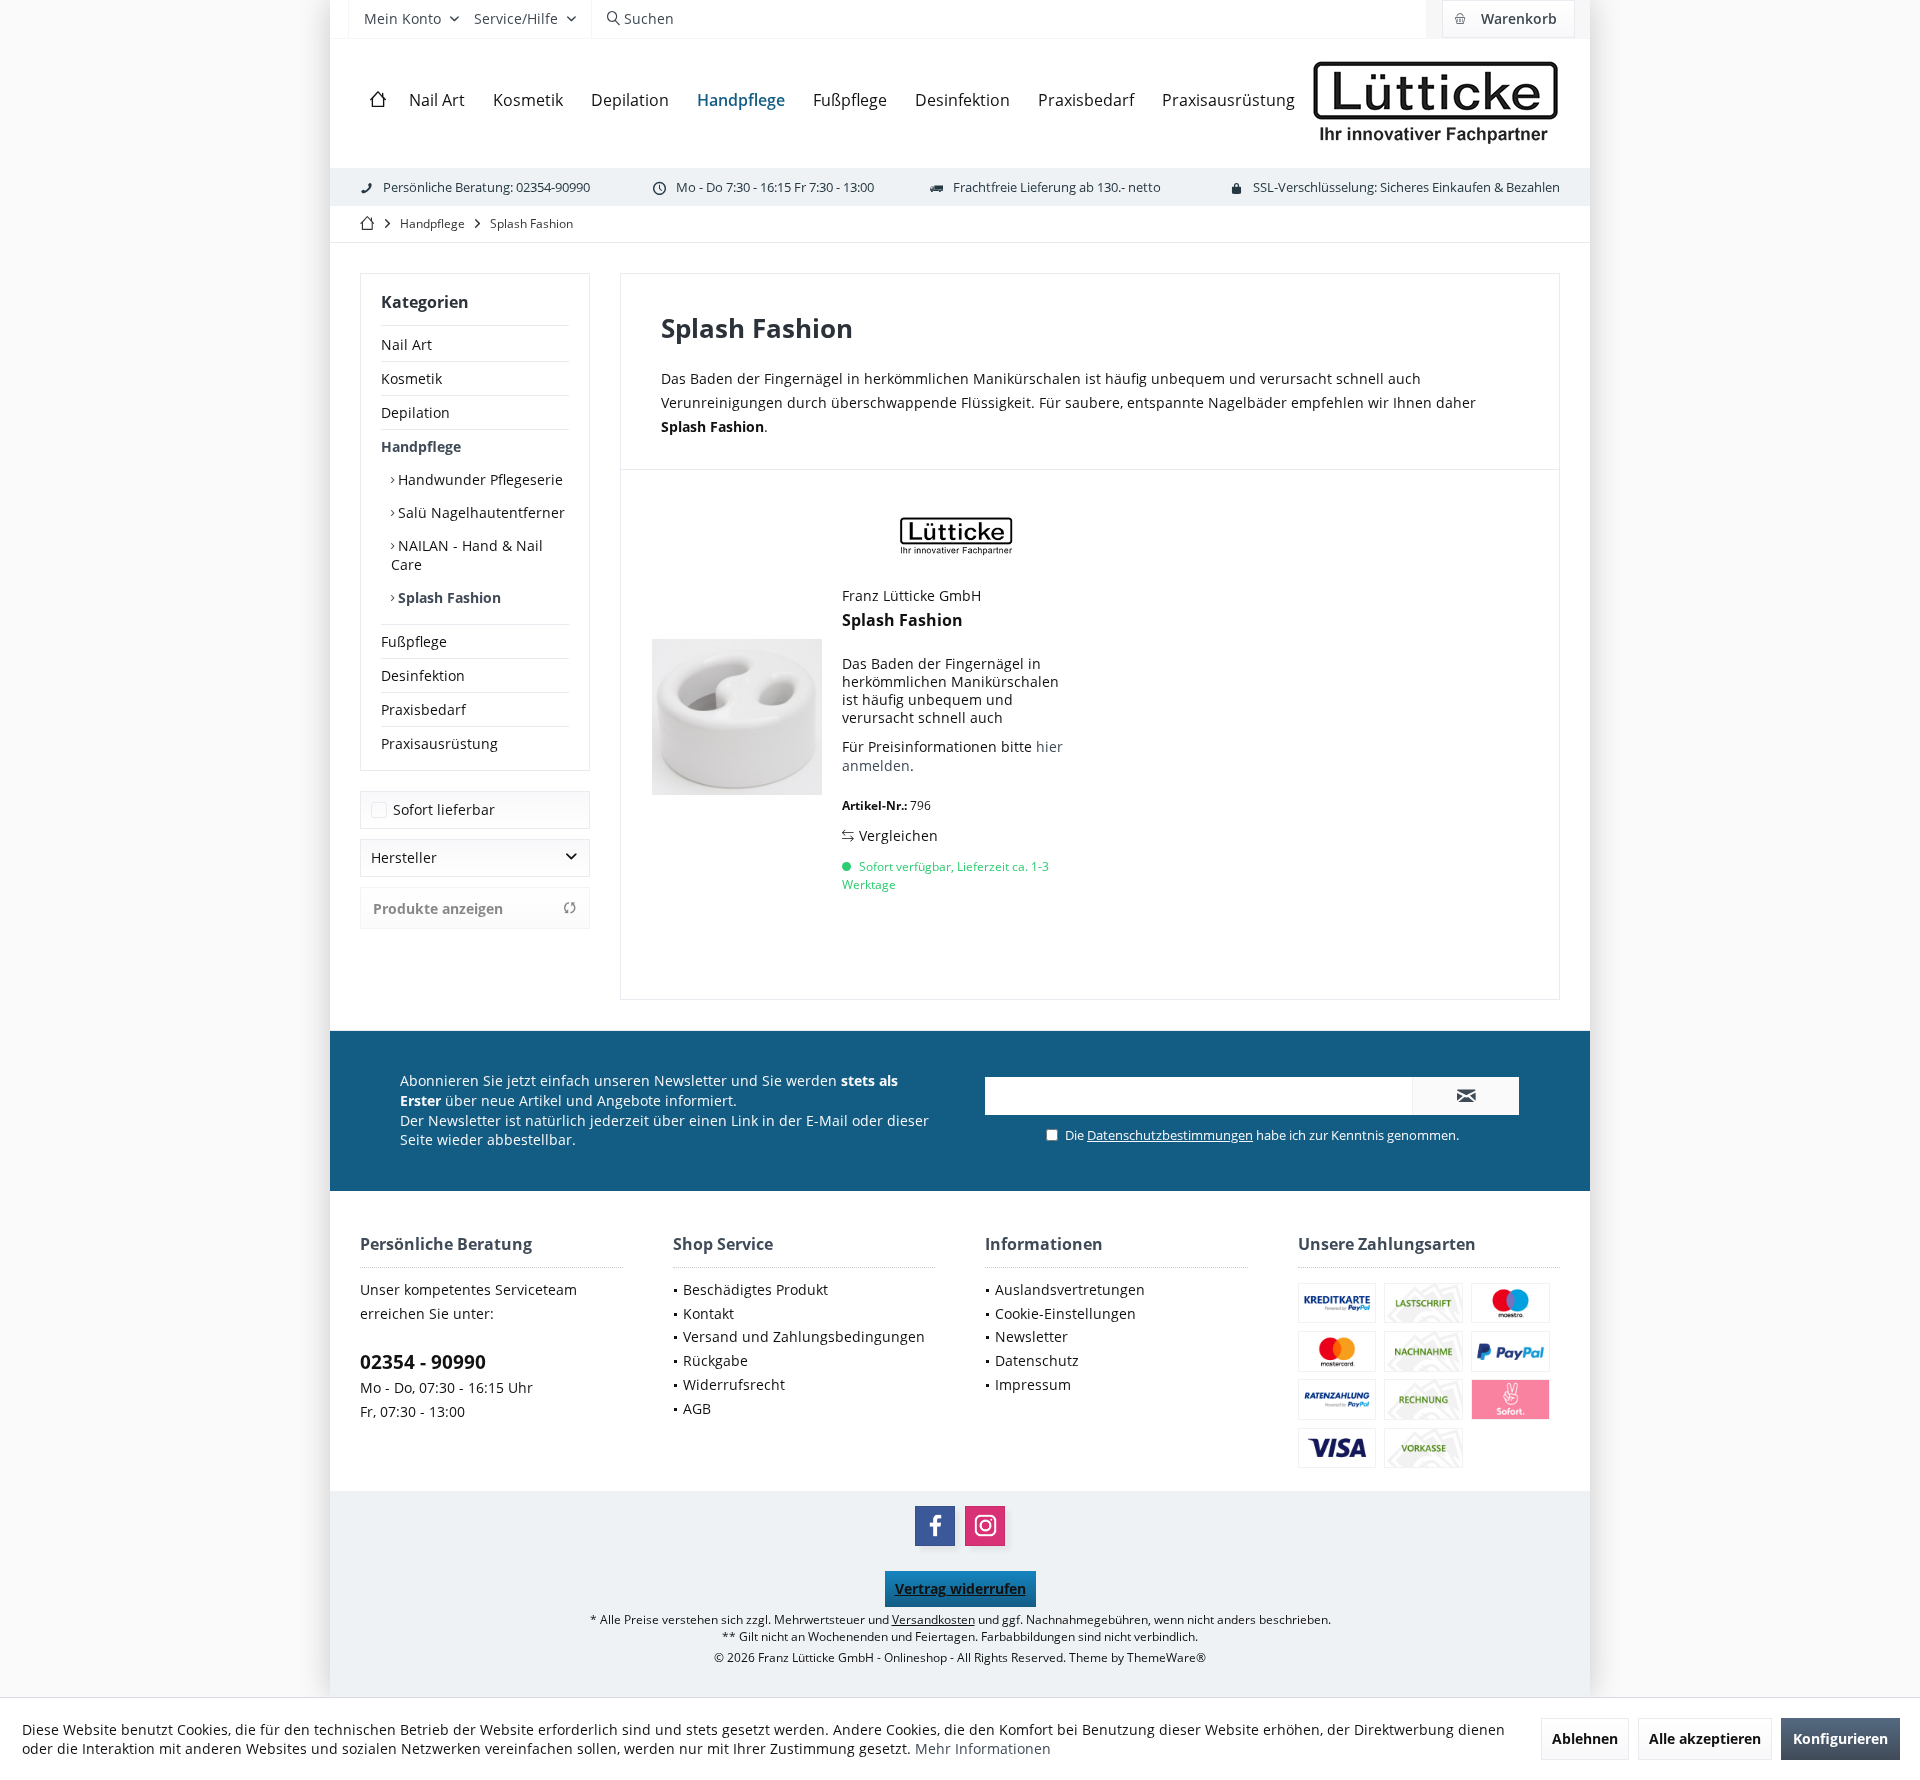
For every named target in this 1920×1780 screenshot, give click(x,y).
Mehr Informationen (983, 1748)
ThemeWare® (1166, 1657)
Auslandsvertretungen (1070, 1289)
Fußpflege (414, 641)
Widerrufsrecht (734, 1384)
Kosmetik (411, 378)
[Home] (378, 100)
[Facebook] (935, 1526)
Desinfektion (423, 675)
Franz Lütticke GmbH (911, 595)
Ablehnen (1585, 1738)
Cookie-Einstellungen (1065, 1313)
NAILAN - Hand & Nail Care (467, 555)
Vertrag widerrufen (960, 1588)
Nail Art (406, 344)
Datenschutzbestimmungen (1170, 1135)
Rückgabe (715, 1360)
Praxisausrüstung (439, 743)
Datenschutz (1037, 1360)
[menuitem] (1508, 19)
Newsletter (1031, 1336)
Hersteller (404, 857)
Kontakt (708, 1313)
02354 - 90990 (423, 1362)
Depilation (415, 412)
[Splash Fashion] (737, 717)
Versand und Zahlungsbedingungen (804, 1336)
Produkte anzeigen (438, 908)
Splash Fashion (447, 597)
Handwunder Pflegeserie (478, 479)
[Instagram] (985, 1526)
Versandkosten (933, 1619)
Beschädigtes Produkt (755, 1289)
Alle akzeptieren (1705, 1738)
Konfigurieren (1840, 1738)
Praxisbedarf (423, 709)
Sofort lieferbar (444, 809)
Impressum (1033, 1384)
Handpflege (421, 446)
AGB (697, 1408)
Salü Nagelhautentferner (479, 512)
